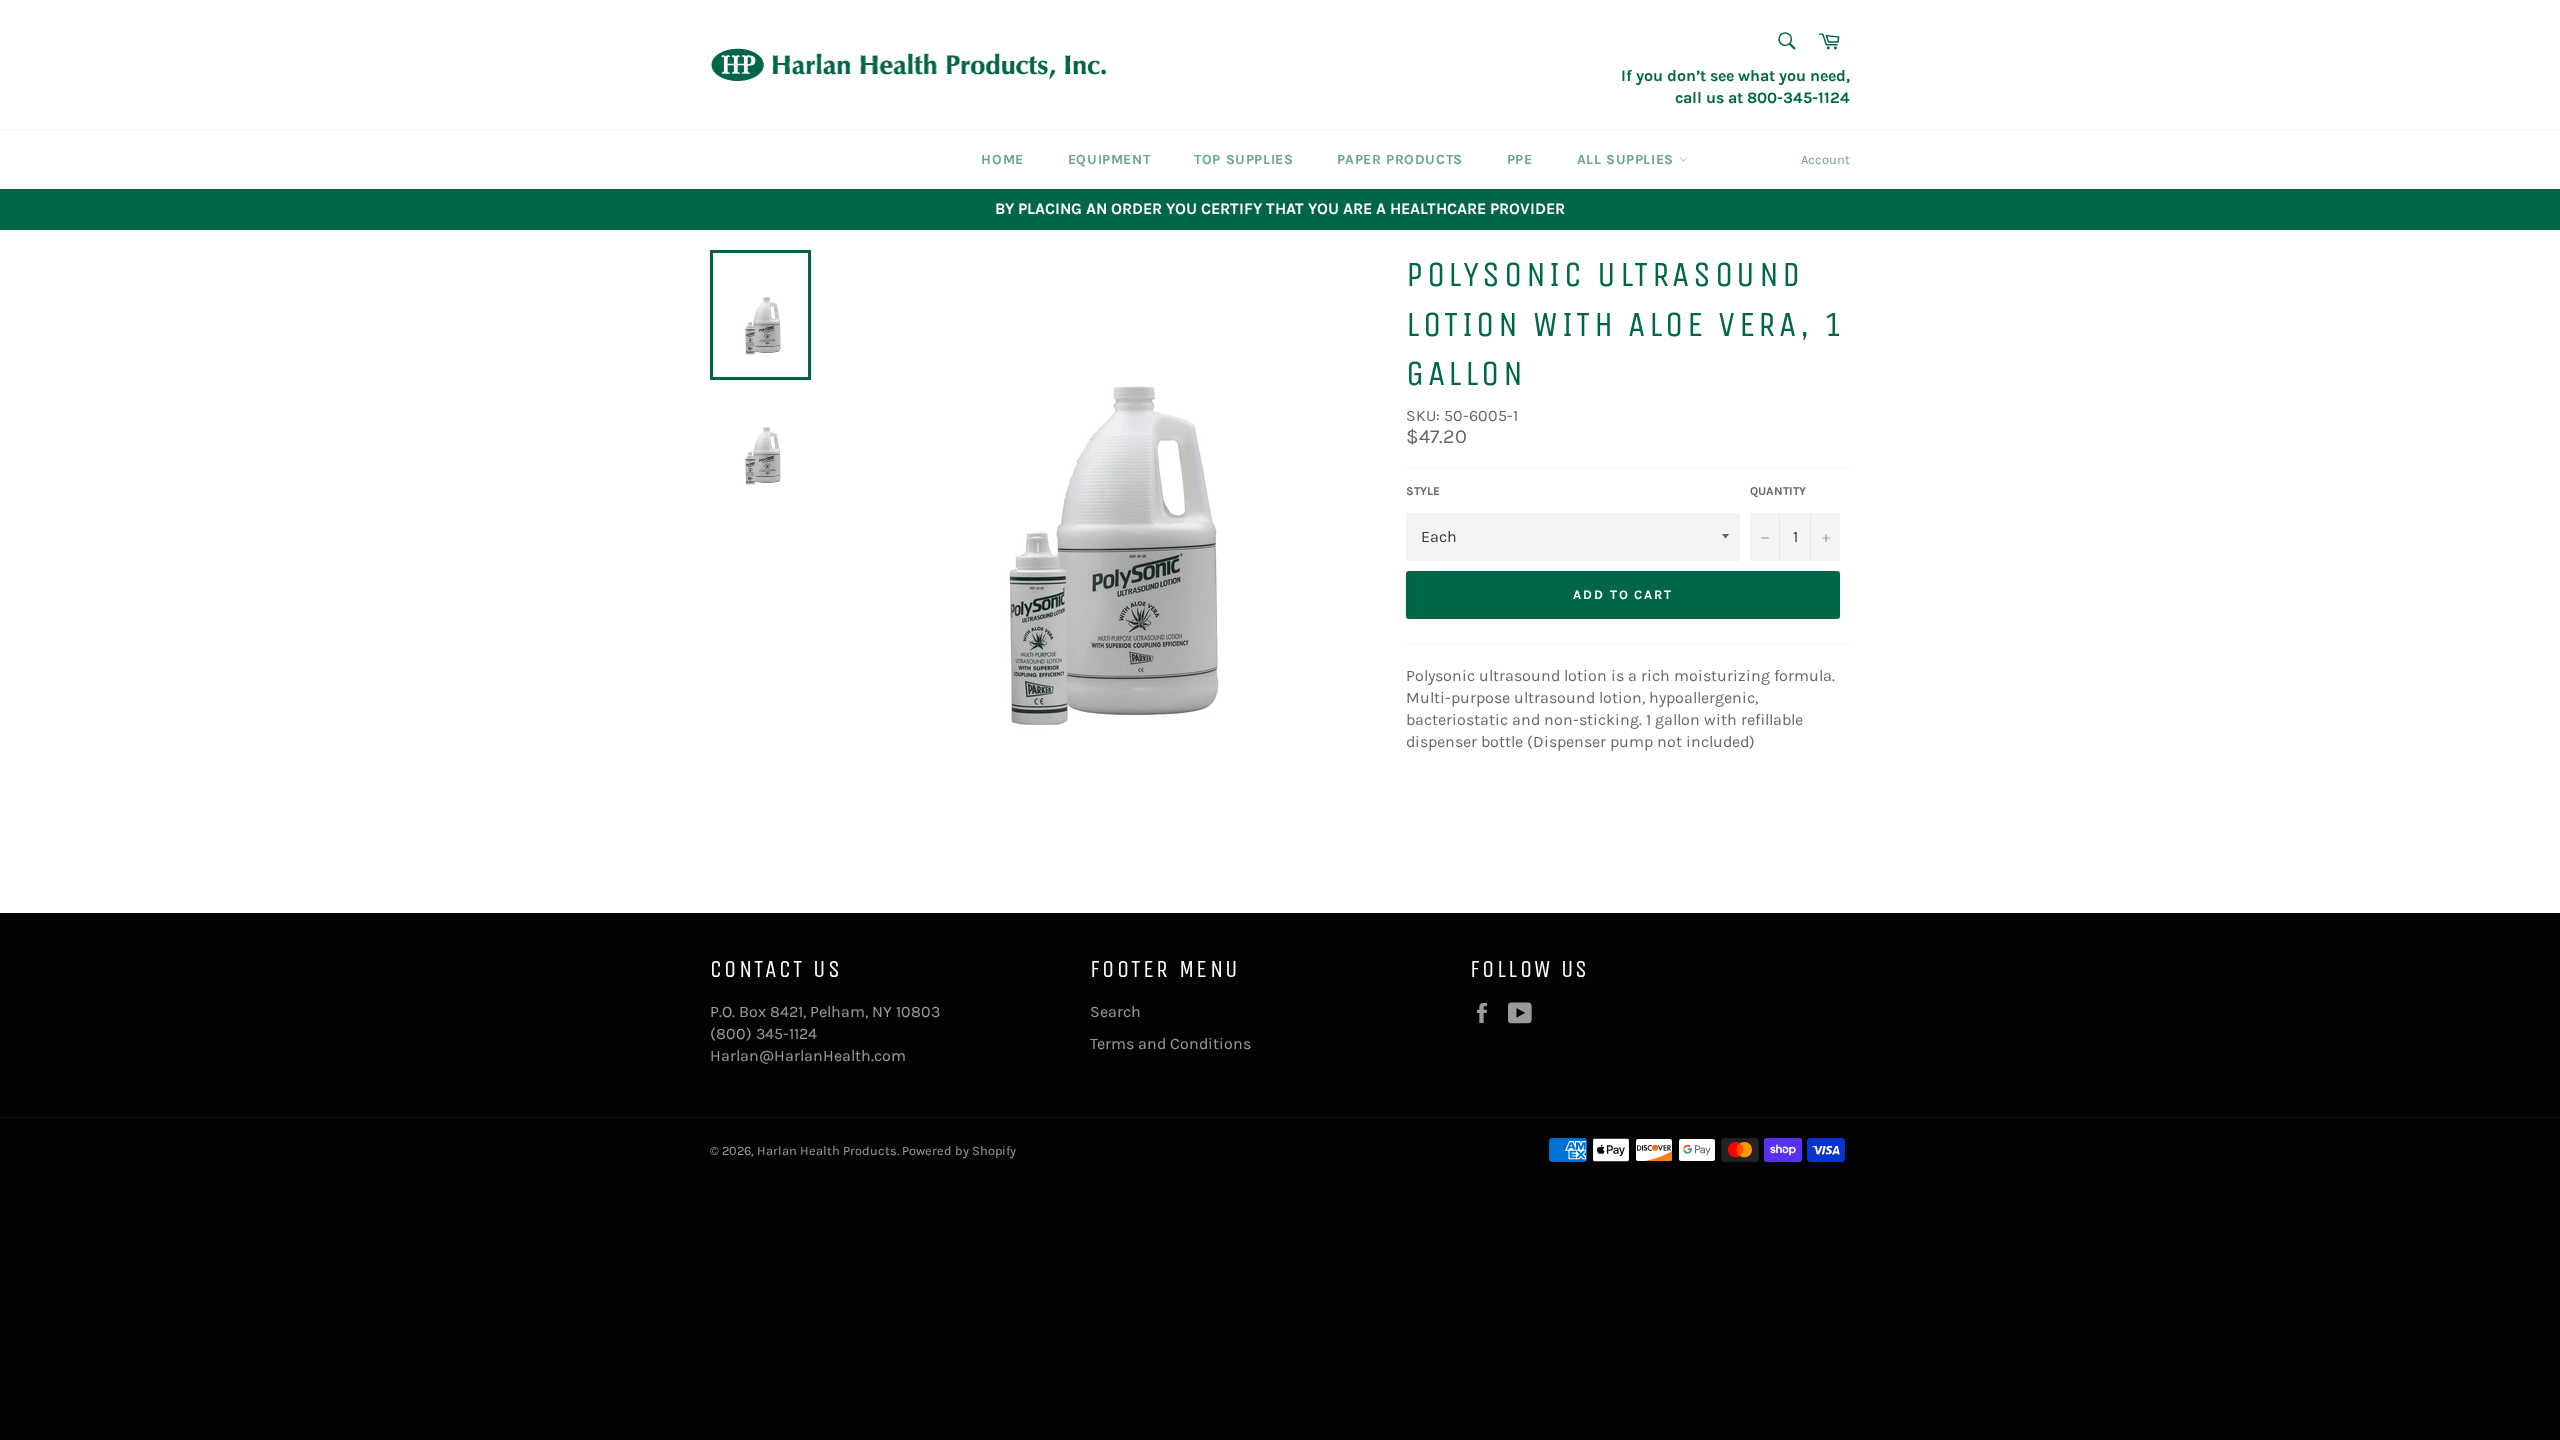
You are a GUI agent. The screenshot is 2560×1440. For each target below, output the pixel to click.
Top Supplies (1243, 159)
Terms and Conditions (1170, 1043)
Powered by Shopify (959, 1150)
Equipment (1109, 159)
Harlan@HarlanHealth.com (808, 1055)
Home (1002, 159)
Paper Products (1399, 159)
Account (1825, 159)
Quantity (1778, 491)
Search (1115, 1011)
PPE (1520, 159)
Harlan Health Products (827, 1150)
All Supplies (1628, 159)
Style (1423, 491)
